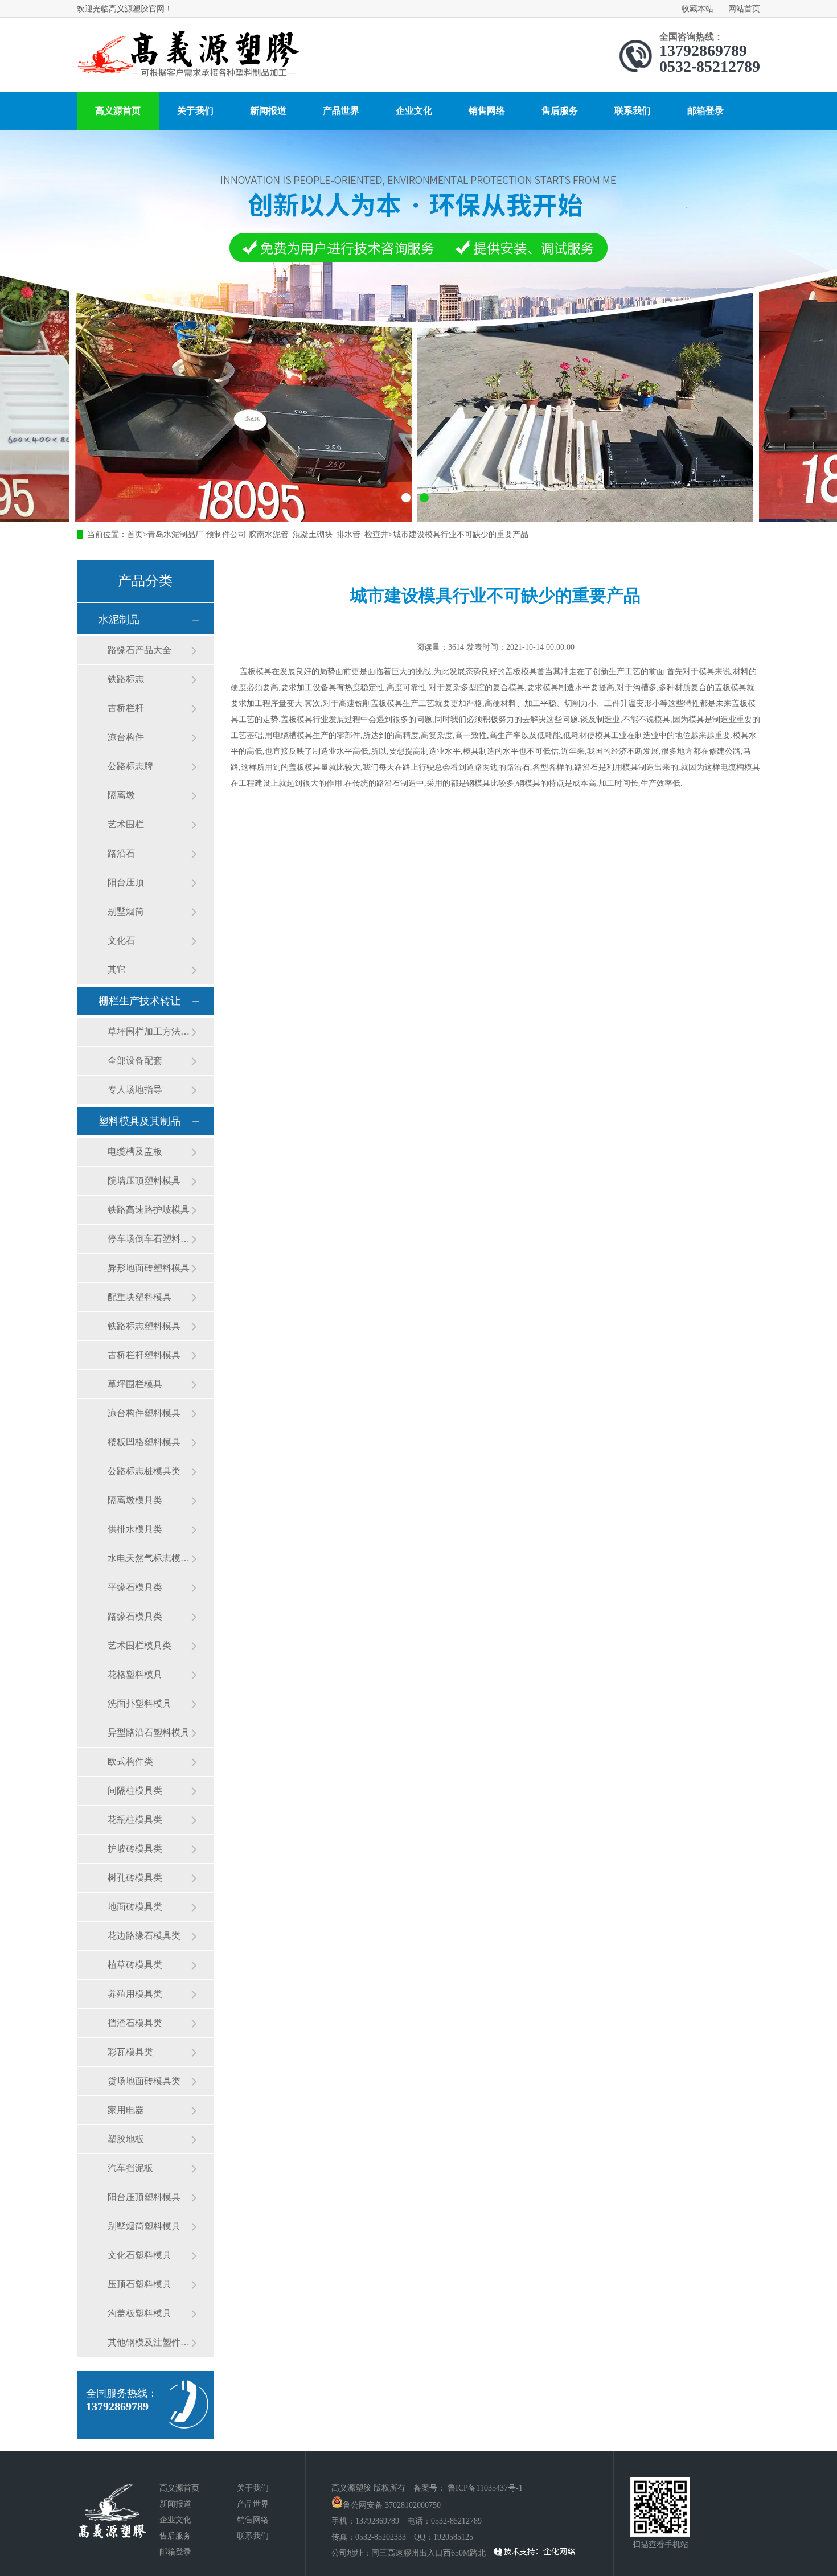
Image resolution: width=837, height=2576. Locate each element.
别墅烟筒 (126, 911)
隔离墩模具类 (135, 1500)
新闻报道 (268, 111)
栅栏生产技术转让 (139, 1001)
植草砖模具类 (135, 1965)
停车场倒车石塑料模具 (149, 1239)
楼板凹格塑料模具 (144, 1442)
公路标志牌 (130, 766)
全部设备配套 (135, 1061)
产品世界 (341, 111)
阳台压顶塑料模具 (144, 2197)
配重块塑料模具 (139, 1297)
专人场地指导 (135, 1090)
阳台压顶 (126, 882)
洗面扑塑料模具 (139, 1703)
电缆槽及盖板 (135, 1152)
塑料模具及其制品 (139, 1121)
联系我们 (633, 111)
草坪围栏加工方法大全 (149, 1031)
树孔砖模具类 (135, 1878)
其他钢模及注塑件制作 (149, 2342)
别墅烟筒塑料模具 (144, 2226)
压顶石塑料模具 (139, 2284)
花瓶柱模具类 (135, 1820)
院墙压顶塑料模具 (144, 1181)
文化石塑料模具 (139, 2255)
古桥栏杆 (126, 708)
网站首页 (744, 9)
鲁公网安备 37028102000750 (392, 2505)
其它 (117, 969)
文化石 (121, 940)
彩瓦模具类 (130, 2052)
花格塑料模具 (135, 1674)
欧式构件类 (130, 1761)
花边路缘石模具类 (144, 1936)
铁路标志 (126, 679)
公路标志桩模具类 (144, 1471)
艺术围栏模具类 (139, 1645)
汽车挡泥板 (130, 2168)
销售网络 (487, 111)
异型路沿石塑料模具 (149, 1732)
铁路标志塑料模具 (144, 1326)
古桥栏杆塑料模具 (144, 1355)
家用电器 (126, 2110)
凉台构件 (126, 737)
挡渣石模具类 (135, 2023)
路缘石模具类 (135, 1616)
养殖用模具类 (135, 1994)
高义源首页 (118, 111)
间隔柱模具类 (135, 1791)
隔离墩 (121, 795)
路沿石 (121, 853)
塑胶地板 (126, 2139)
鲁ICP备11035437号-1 (485, 2488)
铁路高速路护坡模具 (149, 1210)
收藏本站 (698, 9)
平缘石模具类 (135, 1587)
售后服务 (560, 111)
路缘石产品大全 (139, 650)
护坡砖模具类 (135, 1849)
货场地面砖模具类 (144, 2081)
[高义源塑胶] (188, 56)
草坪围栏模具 (135, 1384)
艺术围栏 (126, 824)
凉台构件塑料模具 (144, 1413)
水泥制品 (119, 620)
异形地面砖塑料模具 (149, 1268)
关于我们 (195, 111)
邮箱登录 (705, 111)
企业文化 (414, 111)
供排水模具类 (135, 1529)
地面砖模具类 (135, 1907)
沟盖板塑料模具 (139, 2313)
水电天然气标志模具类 (149, 1558)
